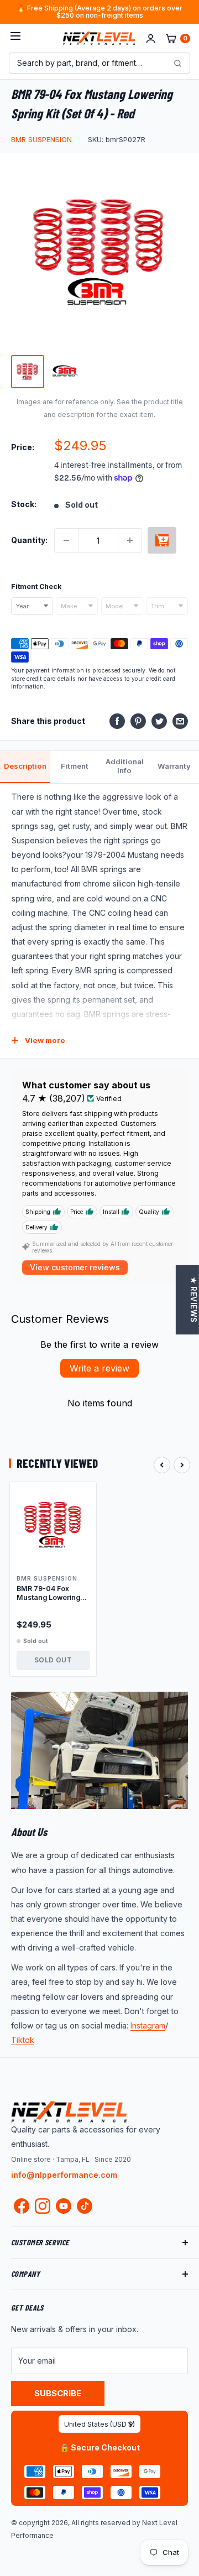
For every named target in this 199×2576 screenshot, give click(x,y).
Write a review (99, 1368)
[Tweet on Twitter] (159, 721)
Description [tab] (25, 766)
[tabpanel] (99, 921)
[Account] (151, 38)
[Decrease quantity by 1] (66, 540)
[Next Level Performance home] (69, 2111)
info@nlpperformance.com (64, 2175)
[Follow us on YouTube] (64, 2206)
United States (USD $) (99, 2424)
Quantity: (29, 540)
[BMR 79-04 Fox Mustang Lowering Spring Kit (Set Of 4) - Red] (53, 1525)
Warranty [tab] (174, 766)
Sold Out (53, 1660)
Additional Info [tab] (125, 766)
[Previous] (162, 1465)
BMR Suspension (41, 139)
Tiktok (23, 2040)
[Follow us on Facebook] (22, 2208)
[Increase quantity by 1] (130, 540)
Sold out (162, 540)
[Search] (177, 63)
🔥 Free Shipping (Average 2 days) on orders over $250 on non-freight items (99, 12)
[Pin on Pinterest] (138, 721)
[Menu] (15, 38)
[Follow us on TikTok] (85, 2206)
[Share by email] (180, 721)
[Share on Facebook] (117, 721)
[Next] (182, 1465)
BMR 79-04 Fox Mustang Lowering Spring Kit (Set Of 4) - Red (53, 1594)
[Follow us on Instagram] (43, 2208)
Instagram (148, 2025)
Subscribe (58, 2393)
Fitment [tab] (75, 766)
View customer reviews (75, 1267)
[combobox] (32, 606)
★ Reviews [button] (193, 1300)
